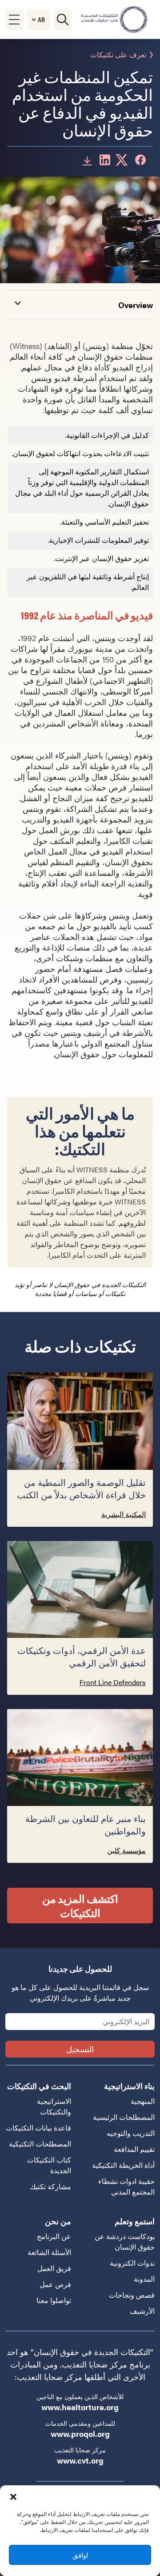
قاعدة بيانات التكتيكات (38, 2128)
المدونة (144, 2279)
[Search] (63, 20)
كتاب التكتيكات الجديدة (49, 2165)
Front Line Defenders (113, 1682)
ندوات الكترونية (132, 2263)
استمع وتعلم (135, 2221)
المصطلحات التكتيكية (40, 2144)
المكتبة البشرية (124, 1514)
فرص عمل (55, 2284)
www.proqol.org (80, 2434)
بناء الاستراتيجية (129, 2086)
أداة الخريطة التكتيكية (123, 2165)
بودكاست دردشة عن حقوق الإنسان (125, 2241)
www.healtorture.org (80, 2407)
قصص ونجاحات (132, 2295)
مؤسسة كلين (126, 1850)
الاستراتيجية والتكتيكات (54, 2106)
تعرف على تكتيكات (118, 55)
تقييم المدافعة (134, 2149)
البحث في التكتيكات (39, 2086)
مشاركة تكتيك (50, 2186)
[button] (13, 2496)
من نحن (58, 2221)
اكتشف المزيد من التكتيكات (80, 1906)
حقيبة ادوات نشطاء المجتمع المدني (126, 2186)
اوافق (80, 2555)
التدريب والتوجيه (131, 2133)
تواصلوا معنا (54, 2300)
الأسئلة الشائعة (49, 2252)
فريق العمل (54, 2268)
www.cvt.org (80, 2460)
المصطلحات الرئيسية (124, 2117)
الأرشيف (142, 2311)
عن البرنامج (54, 2236)
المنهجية (143, 2101)
